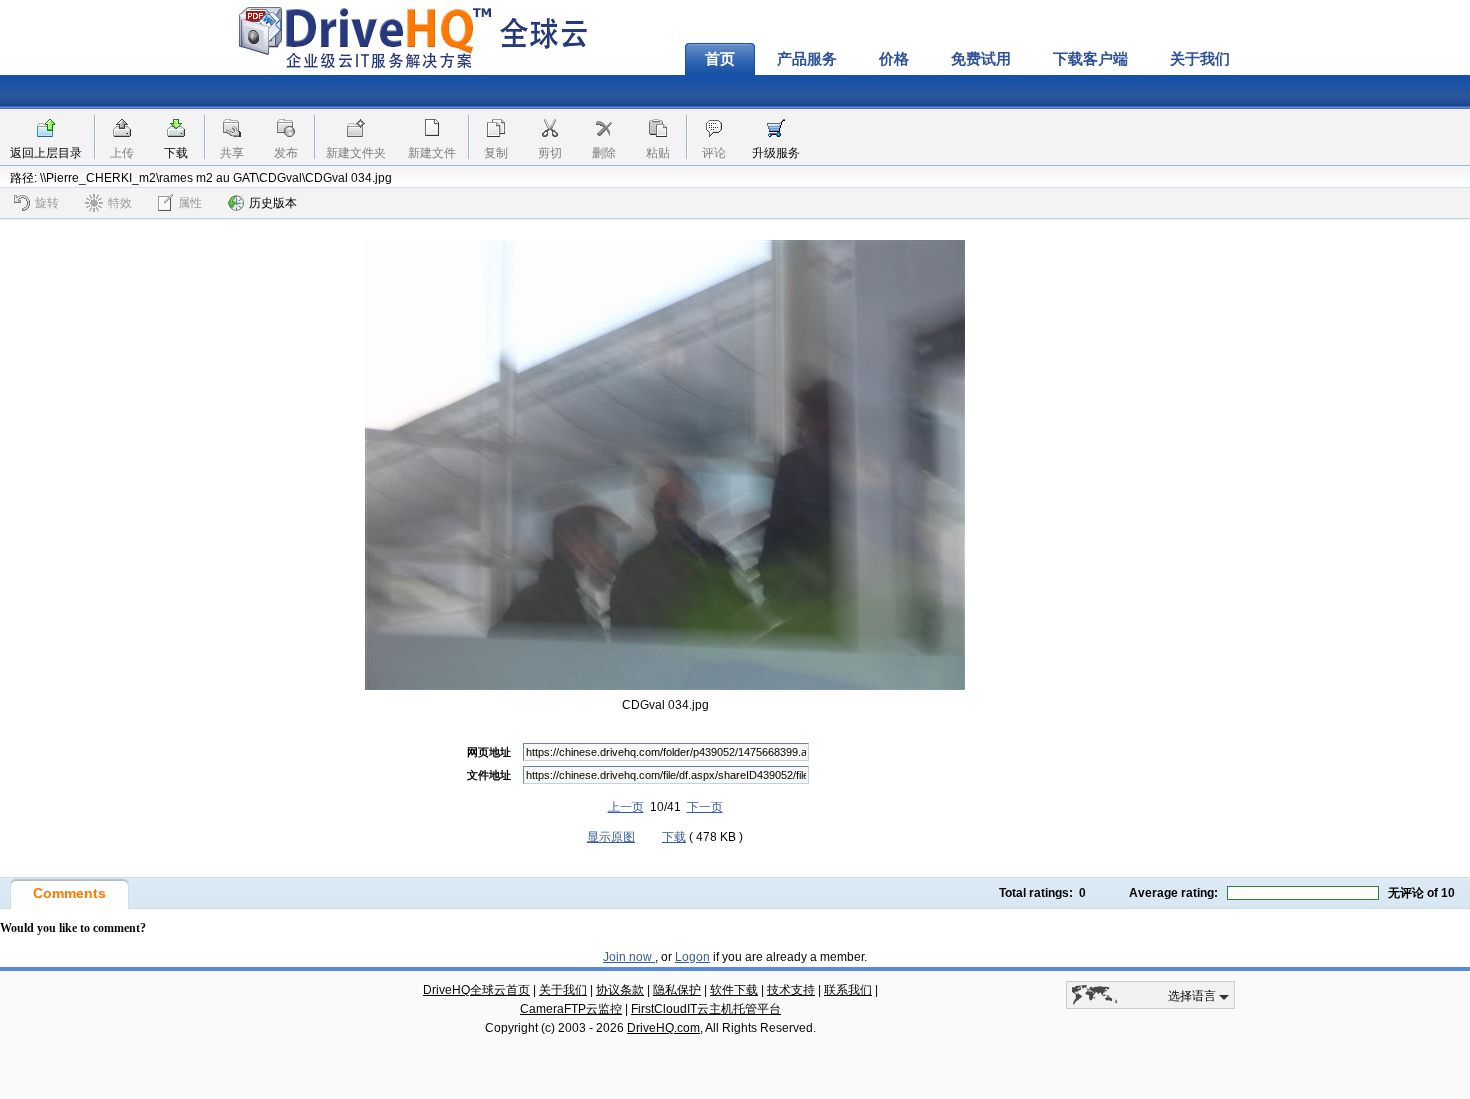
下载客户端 (1090, 59)
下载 (176, 153)
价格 (894, 59)
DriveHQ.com (663, 1028)
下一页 (705, 807)
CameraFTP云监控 (571, 1009)
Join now (629, 957)
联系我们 (848, 990)
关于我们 (1200, 59)
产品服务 (807, 59)
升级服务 (776, 153)
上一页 (626, 807)
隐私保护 (677, 990)
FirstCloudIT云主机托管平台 (706, 1009)
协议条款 (620, 990)
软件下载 (734, 990)
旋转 (47, 203)
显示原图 (611, 837)
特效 (120, 203)
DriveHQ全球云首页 (476, 990)
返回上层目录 (46, 153)
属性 (190, 203)
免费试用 (981, 59)
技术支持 (791, 990)
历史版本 (273, 203)
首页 (720, 59)
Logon (692, 957)
